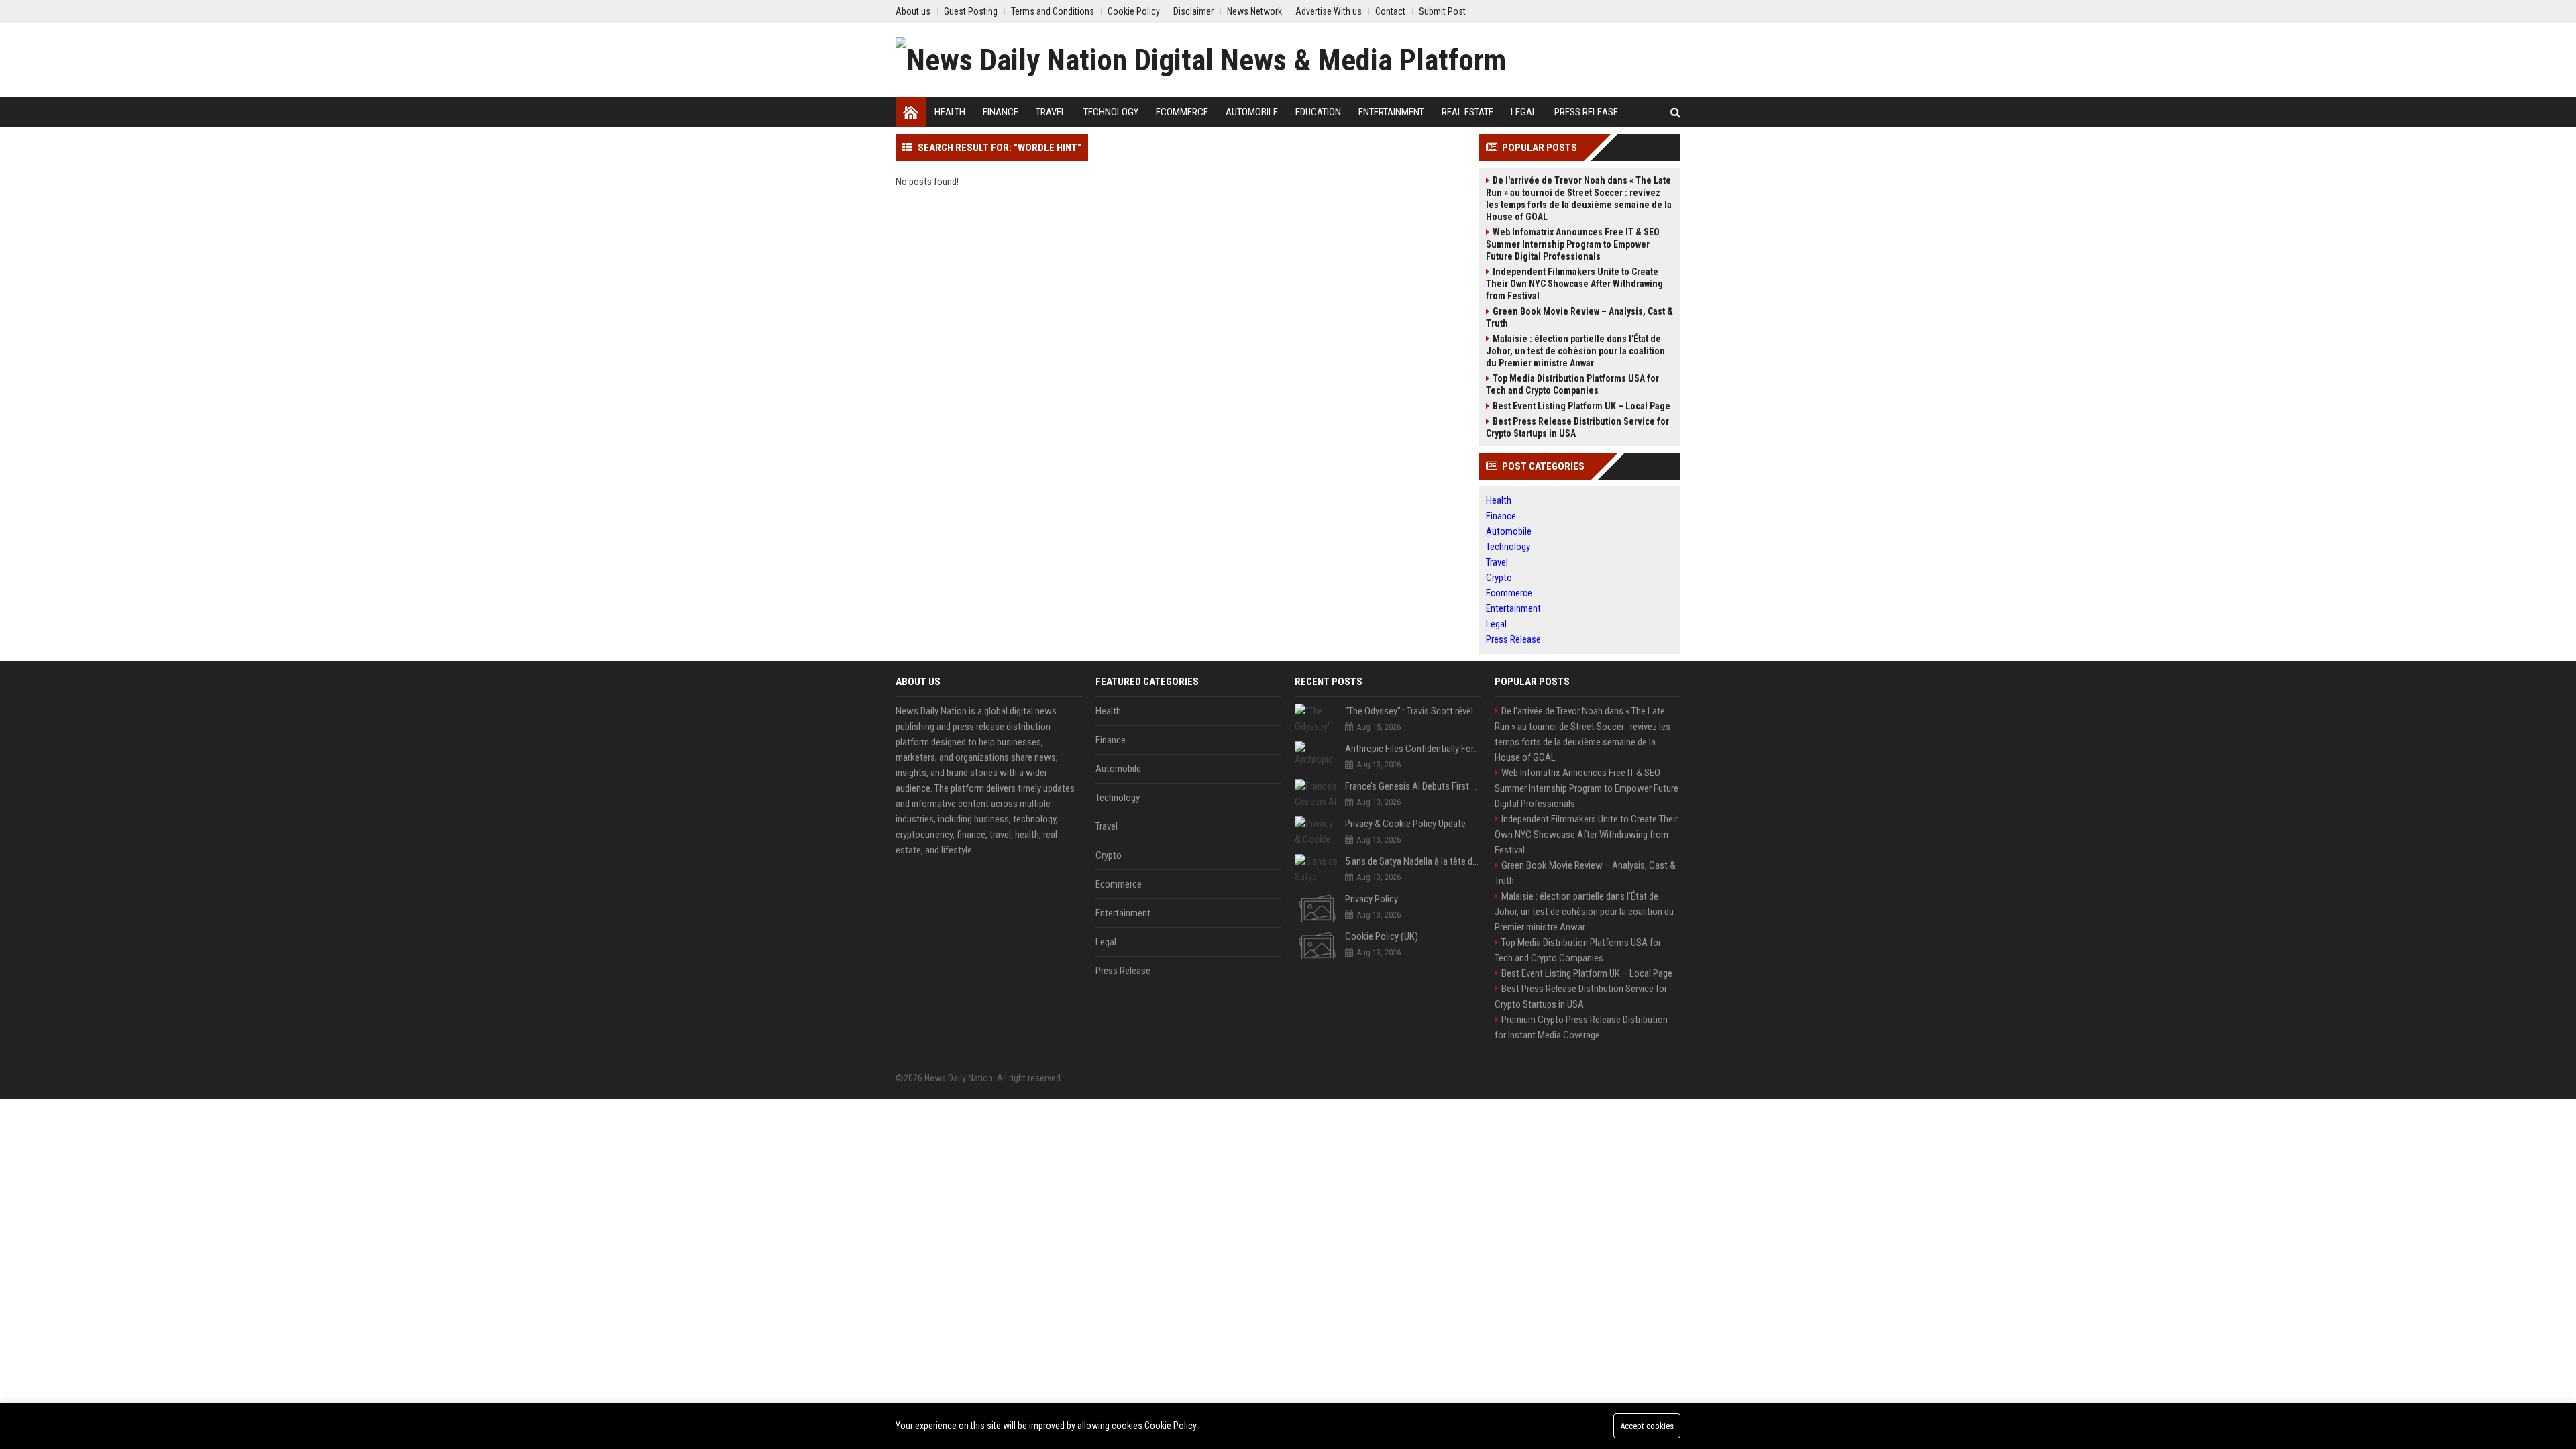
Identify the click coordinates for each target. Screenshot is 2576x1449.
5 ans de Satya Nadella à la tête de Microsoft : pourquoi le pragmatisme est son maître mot (1413, 861)
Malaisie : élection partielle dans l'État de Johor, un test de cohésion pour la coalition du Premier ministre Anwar (1575, 351)
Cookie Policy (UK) (1382, 936)
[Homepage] (911, 112)
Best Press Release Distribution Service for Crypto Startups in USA (1577, 427)
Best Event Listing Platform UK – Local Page (1581, 406)
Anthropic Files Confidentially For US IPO (1413, 749)
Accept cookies (1647, 1426)
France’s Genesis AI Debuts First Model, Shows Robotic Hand (1413, 786)
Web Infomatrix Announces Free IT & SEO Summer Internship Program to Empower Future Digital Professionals (1573, 244)
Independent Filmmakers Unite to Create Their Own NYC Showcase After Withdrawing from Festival (1574, 284)
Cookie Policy (1171, 1426)
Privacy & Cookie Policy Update (1405, 824)
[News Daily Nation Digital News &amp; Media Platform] (1201, 60)
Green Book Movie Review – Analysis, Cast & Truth (1579, 317)
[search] (1675, 112)
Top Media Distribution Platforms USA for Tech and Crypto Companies (1572, 384)
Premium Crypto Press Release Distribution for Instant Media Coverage (1581, 1027)
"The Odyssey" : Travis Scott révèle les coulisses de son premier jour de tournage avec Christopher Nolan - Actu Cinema (1413, 711)
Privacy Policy (1372, 899)
